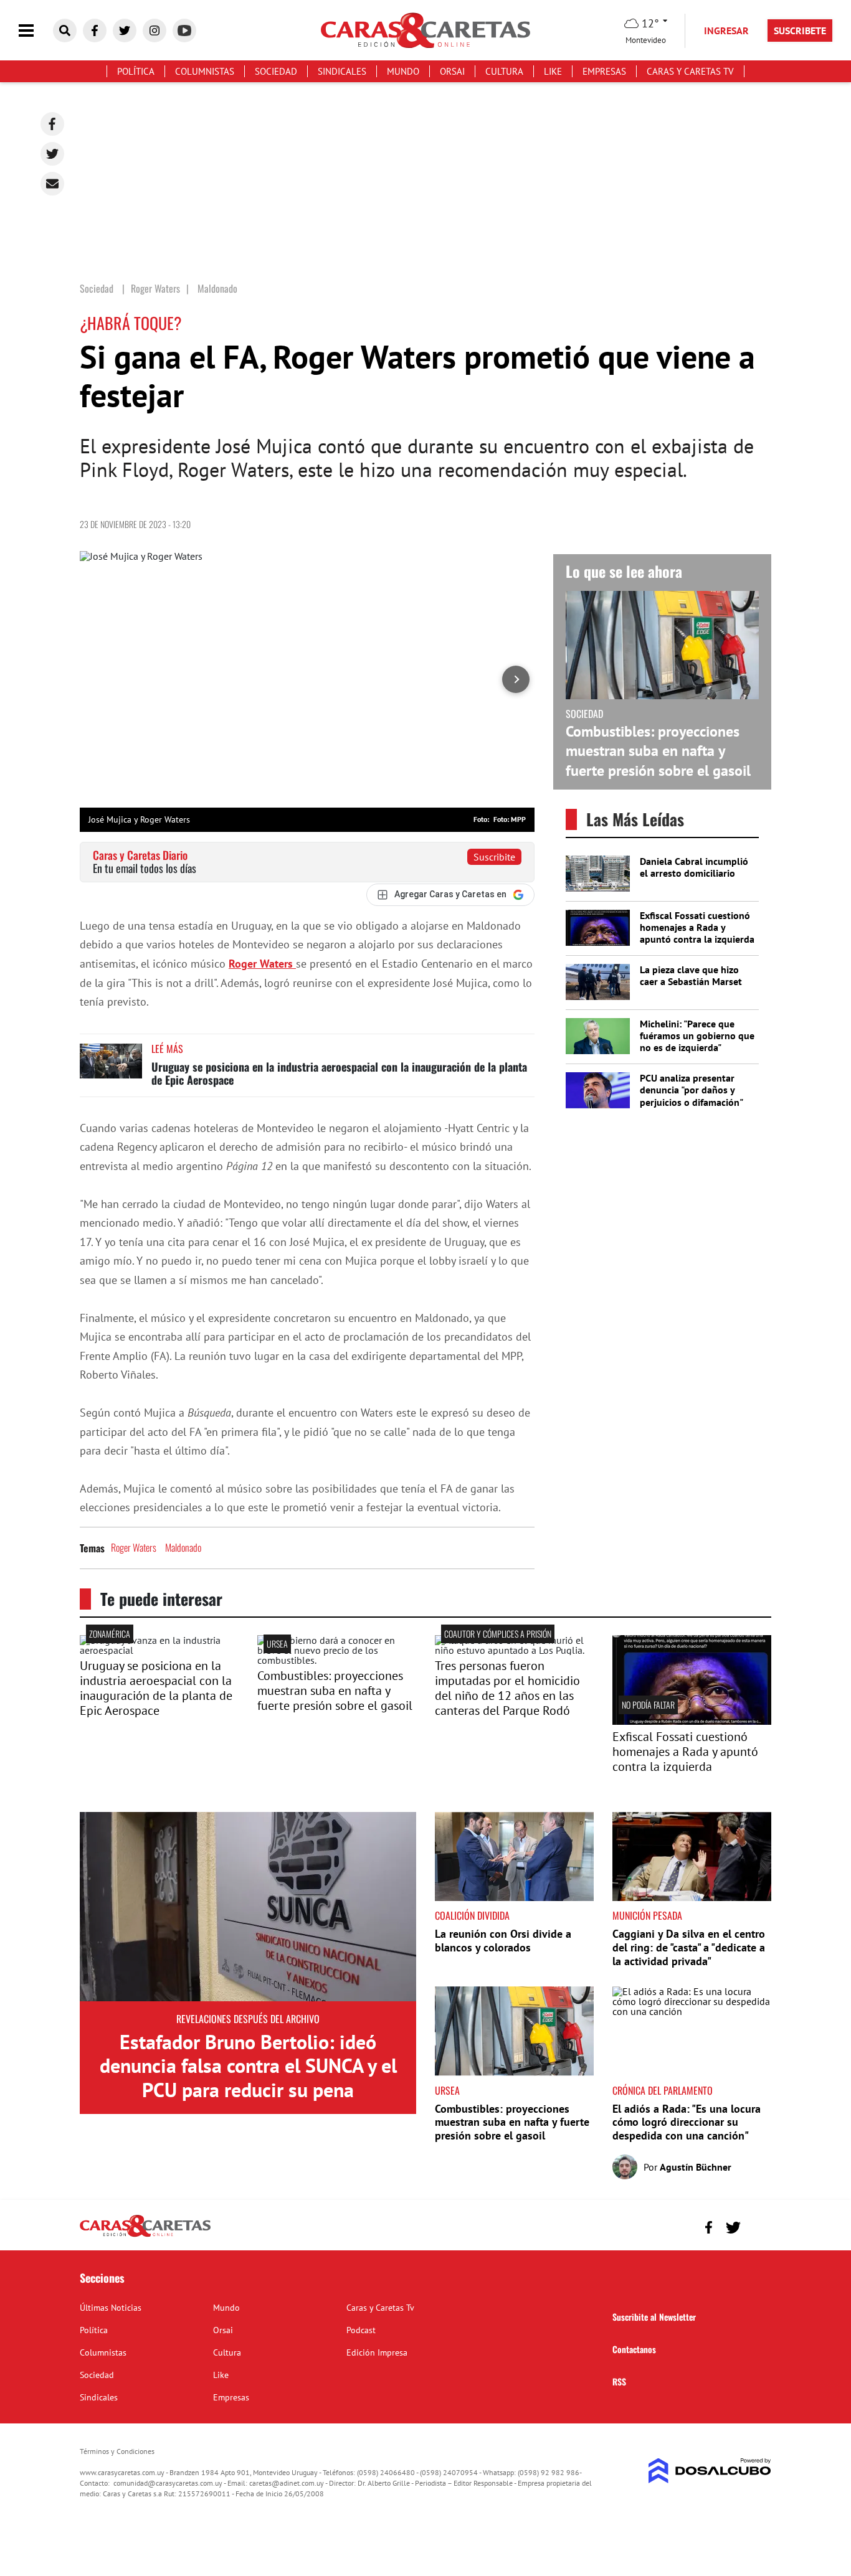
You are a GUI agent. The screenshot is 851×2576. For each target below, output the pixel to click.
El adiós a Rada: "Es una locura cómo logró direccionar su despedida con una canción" (687, 2122)
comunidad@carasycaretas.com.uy (168, 2483)
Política (136, 71)
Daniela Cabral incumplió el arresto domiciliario (694, 867)
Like (553, 71)
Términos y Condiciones (117, 2451)
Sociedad (276, 71)
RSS (619, 2381)
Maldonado (183, 1547)
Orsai (452, 71)
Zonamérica (110, 1634)
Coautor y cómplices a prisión (498, 1634)
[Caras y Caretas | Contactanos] (757, 2226)
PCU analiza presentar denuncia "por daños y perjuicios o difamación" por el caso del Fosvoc (691, 1096)
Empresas (604, 71)
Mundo (403, 71)
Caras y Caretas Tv (690, 71)
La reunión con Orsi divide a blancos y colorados (503, 1941)
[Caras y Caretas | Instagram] (155, 31)
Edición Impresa (377, 2352)
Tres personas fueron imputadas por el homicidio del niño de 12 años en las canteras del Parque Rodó (507, 1688)
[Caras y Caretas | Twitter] (125, 31)
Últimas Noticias (111, 2308)
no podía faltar (648, 1705)
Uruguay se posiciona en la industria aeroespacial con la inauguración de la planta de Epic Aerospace (339, 1073)
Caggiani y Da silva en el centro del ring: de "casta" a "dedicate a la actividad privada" (689, 1947)
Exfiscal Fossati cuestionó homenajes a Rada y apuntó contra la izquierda (697, 927)
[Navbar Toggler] (36, 31)
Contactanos (634, 2349)
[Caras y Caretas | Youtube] (184, 31)
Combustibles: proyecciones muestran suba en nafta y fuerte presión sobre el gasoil (658, 751)
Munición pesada (647, 1915)
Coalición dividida (472, 1915)
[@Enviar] (52, 184)
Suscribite (494, 857)
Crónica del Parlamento (663, 2090)
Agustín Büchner (696, 2167)
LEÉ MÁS (167, 1049)
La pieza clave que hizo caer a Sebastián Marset (691, 975)
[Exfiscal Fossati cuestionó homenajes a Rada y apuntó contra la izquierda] (692, 1721)
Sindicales (342, 71)
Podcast (361, 2330)
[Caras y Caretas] (145, 2236)
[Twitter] (52, 154)
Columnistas (205, 71)
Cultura (504, 71)
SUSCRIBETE (800, 31)
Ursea (277, 1644)
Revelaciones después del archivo (248, 2019)
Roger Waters (262, 964)
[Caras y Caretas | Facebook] (95, 31)
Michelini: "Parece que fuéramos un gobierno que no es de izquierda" (697, 1036)
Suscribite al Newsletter (654, 2317)
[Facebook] (52, 124)
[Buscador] (65, 31)
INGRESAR (726, 31)
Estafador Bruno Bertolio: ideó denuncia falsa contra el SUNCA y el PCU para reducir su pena (248, 2066)
